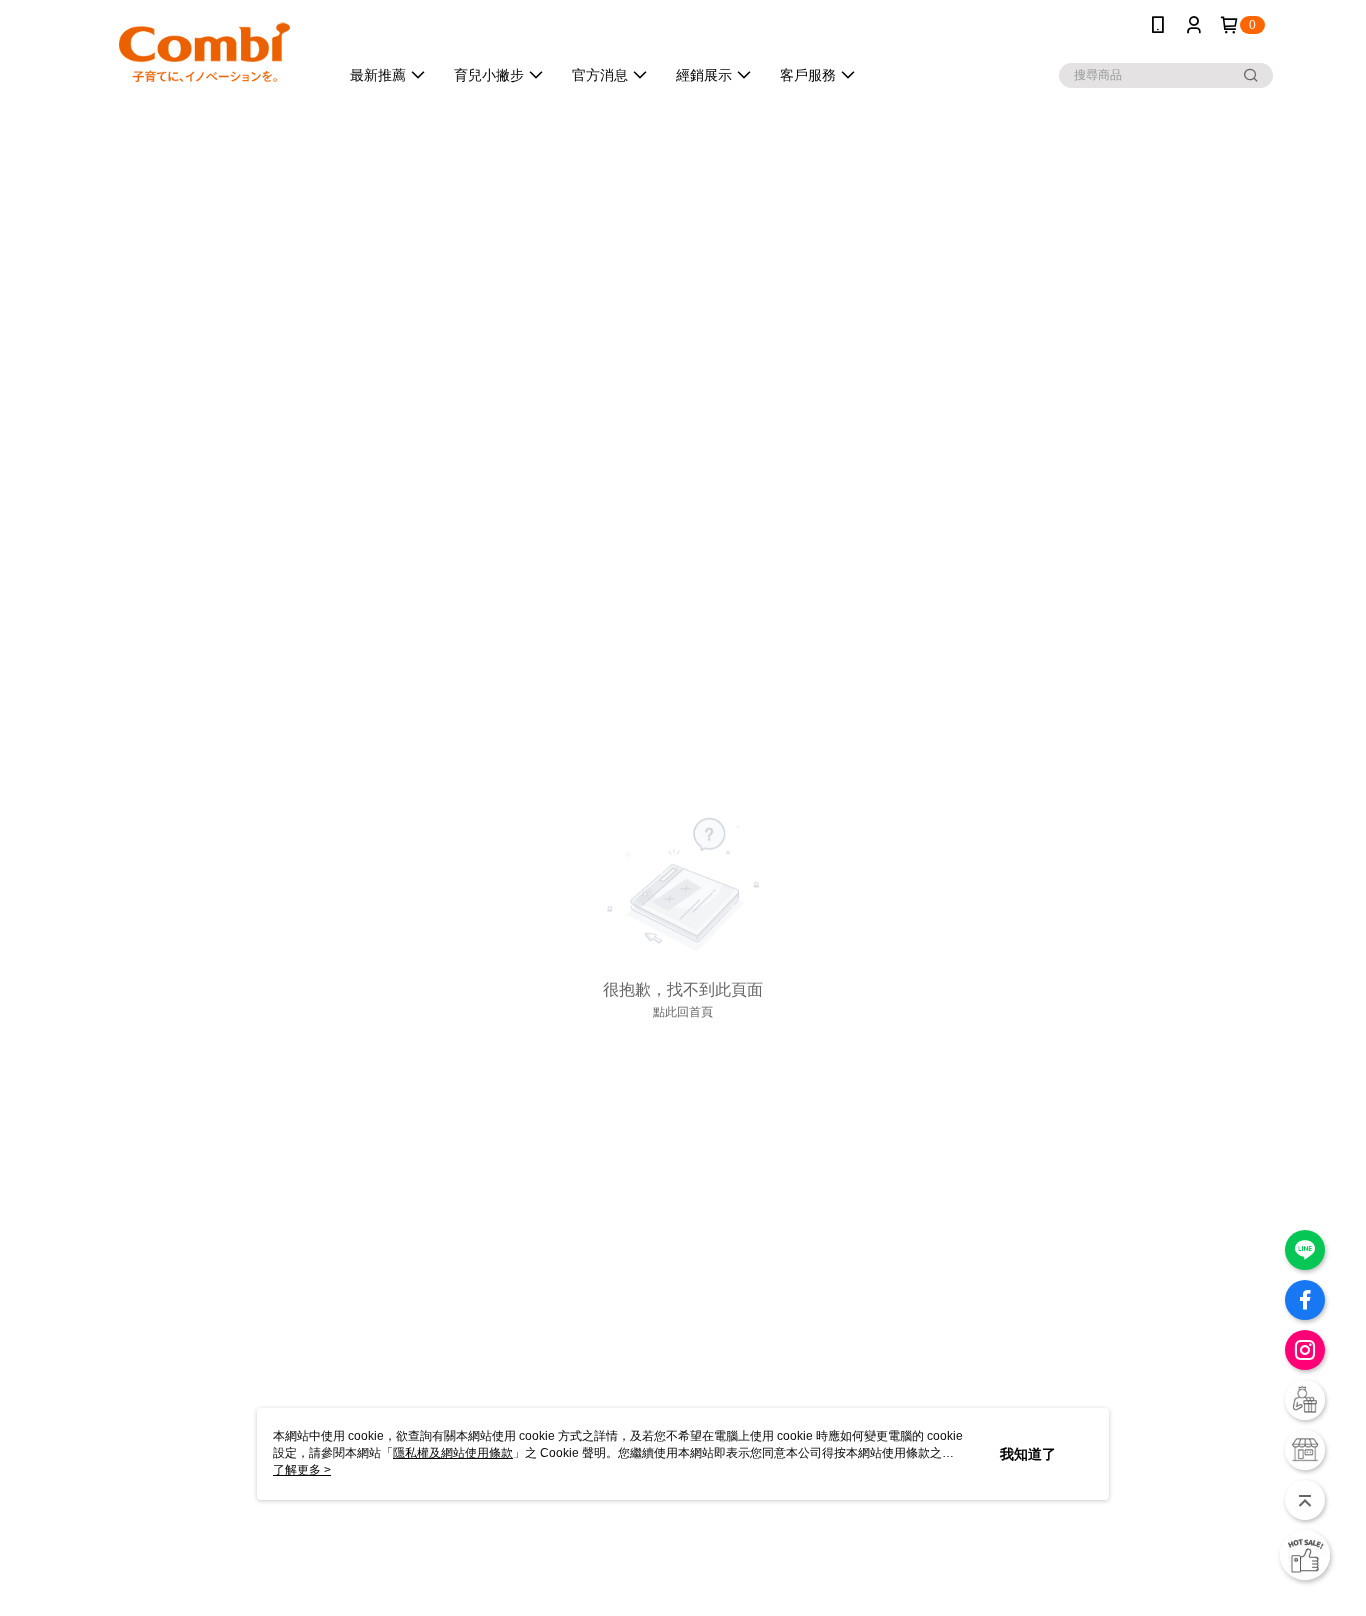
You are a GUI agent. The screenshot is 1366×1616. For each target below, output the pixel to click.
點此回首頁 (683, 1012)
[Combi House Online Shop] (204, 52)
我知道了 (1028, 1454)
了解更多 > (302, 1470)
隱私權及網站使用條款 (453, 1453)
